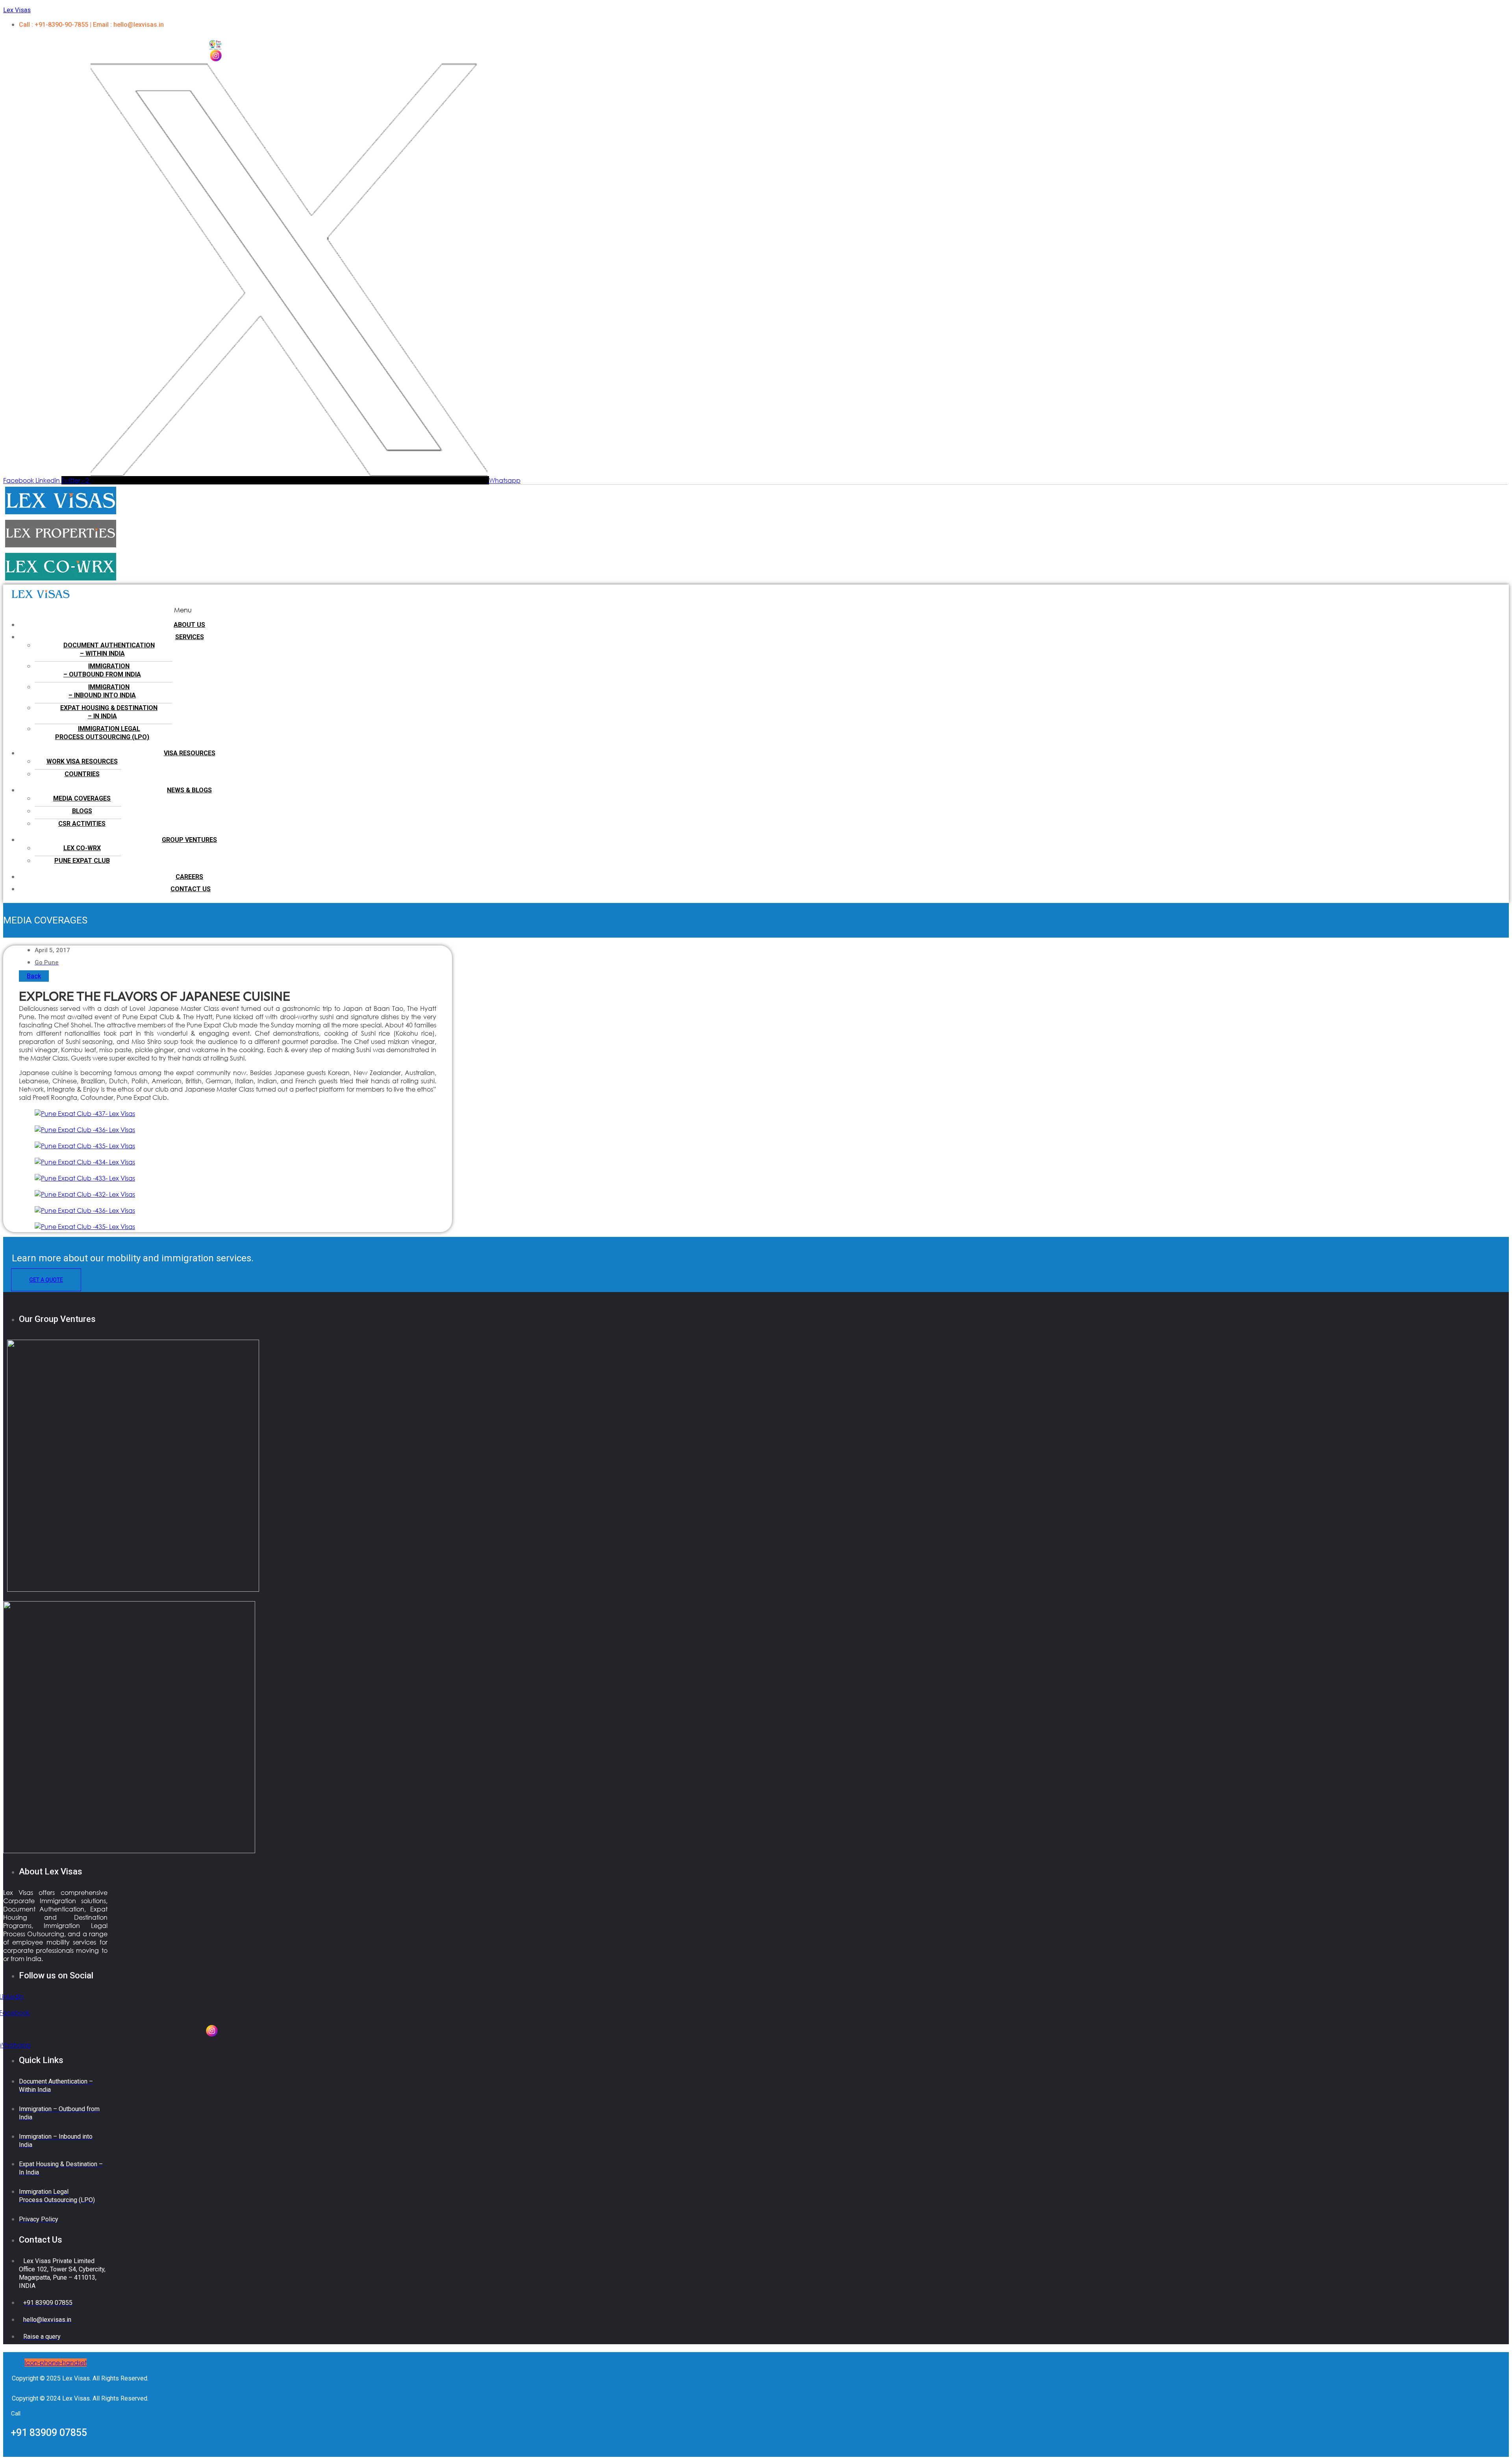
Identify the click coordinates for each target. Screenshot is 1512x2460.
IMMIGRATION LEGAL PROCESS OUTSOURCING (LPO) (102, 733)
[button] (183, 610)
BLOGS (82, 811)
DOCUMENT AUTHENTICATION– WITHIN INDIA (109, 649)
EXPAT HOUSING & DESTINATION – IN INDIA (109, 712)
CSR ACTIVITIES (82, 824)
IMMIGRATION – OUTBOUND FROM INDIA (102, 670)
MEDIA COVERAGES (82, 798)
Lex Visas (17, 10)
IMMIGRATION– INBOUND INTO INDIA (102, 691)
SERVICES (190, 637)
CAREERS (189, 877)
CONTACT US (191, 889)
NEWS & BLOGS (189, 790)
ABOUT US (189, 625)
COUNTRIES (82, 774)
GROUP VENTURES (189, 840)
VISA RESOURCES (190, 753)
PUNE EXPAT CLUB (82, 861)
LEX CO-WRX (82, 848)
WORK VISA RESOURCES (82, 761)
